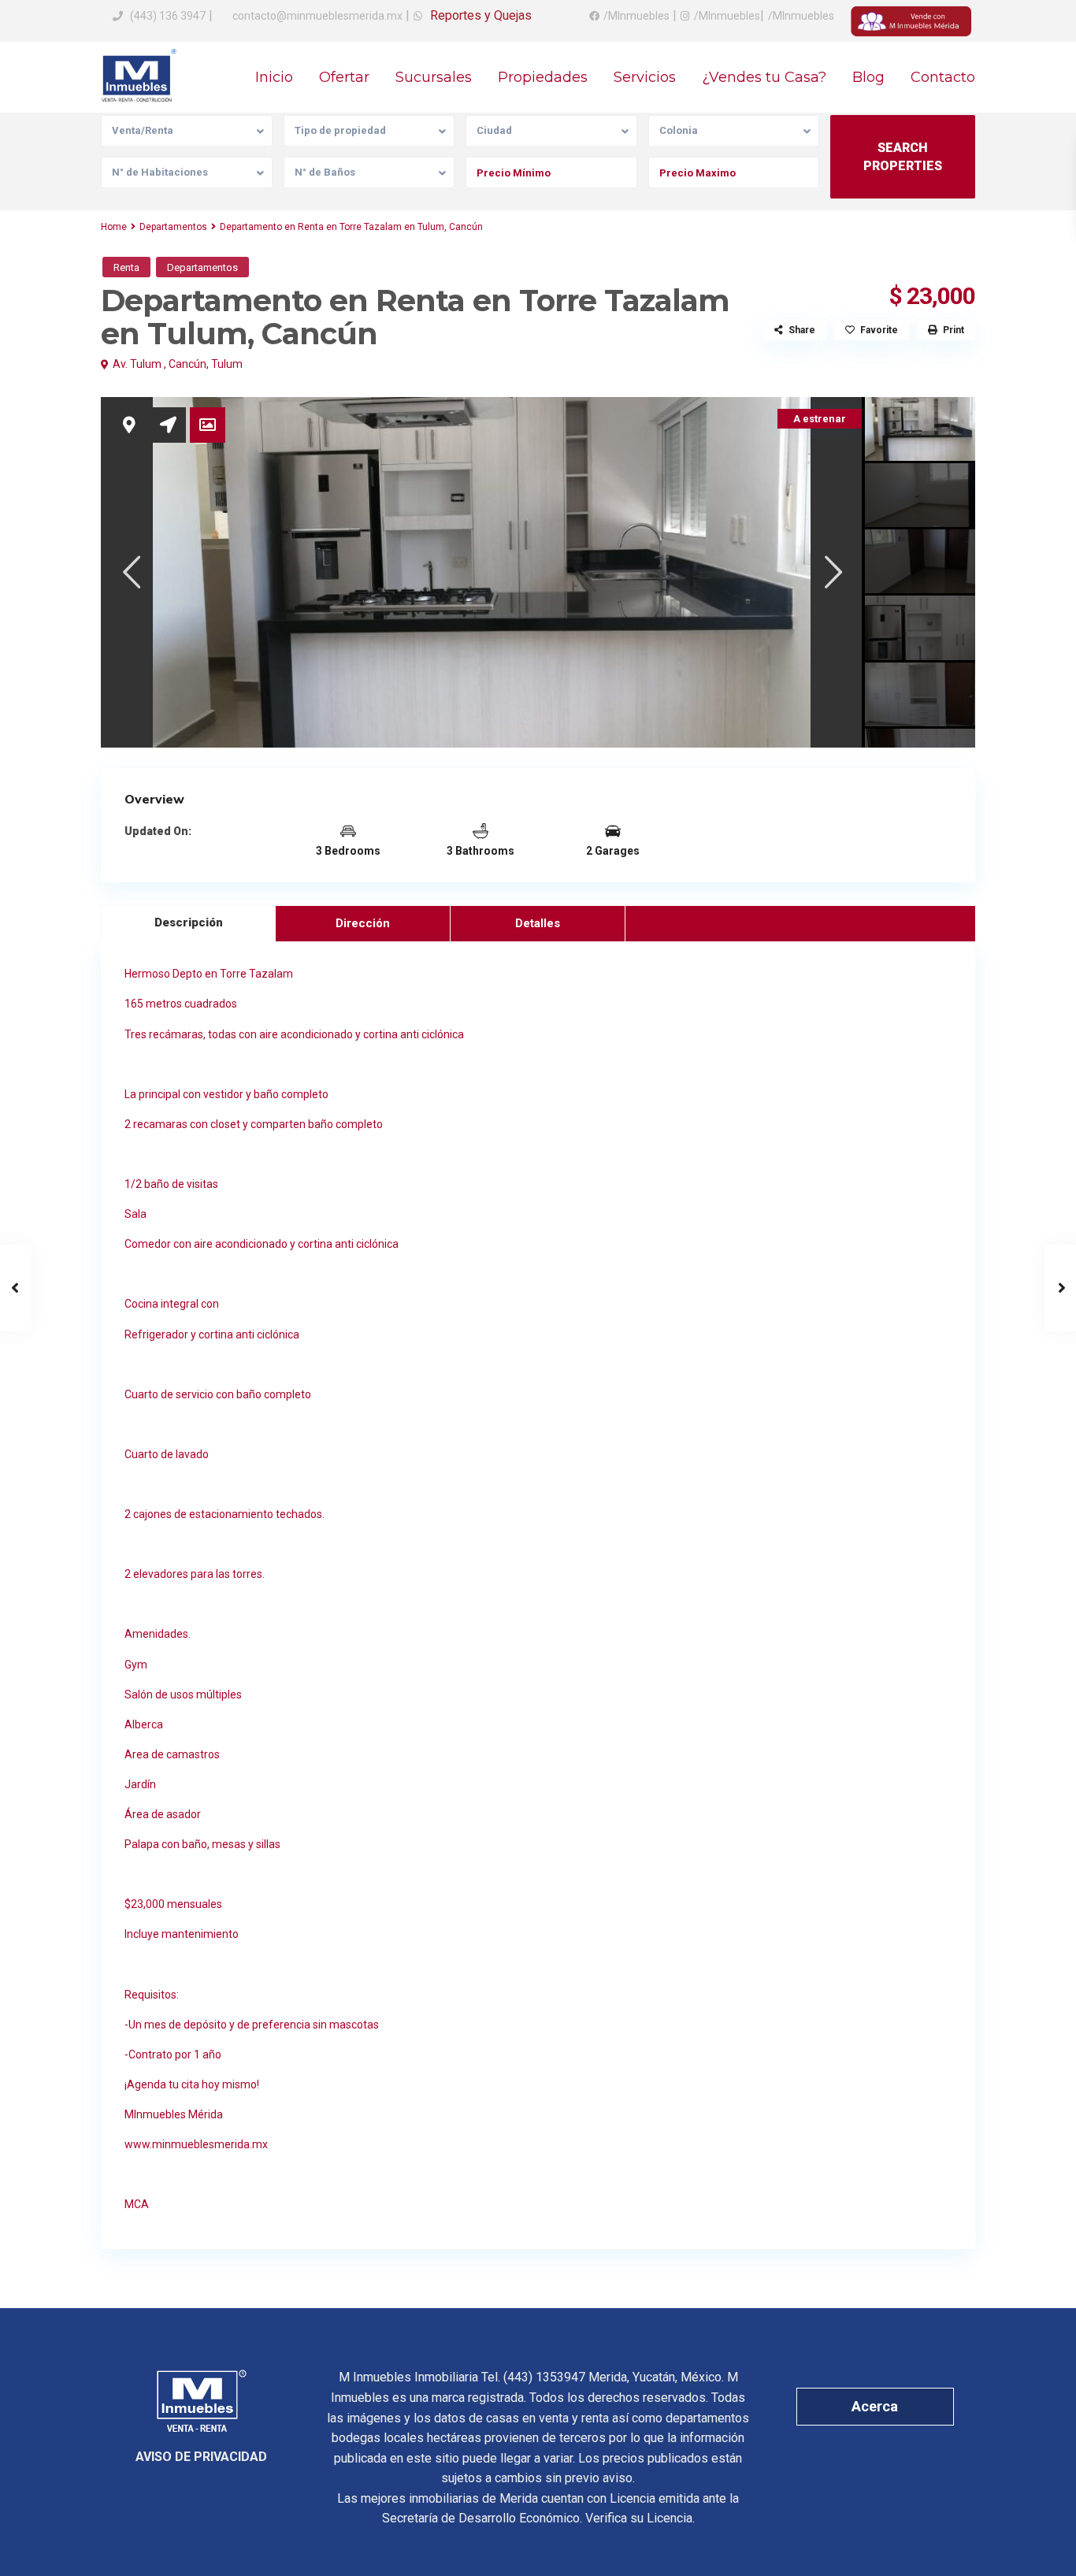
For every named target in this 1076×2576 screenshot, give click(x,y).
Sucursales (434, 77)
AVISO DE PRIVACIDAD (201, 2457)
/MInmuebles (636, 16)
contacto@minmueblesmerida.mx (316, 16)
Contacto (943, 77)
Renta (126, 267)
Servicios (645, 77)
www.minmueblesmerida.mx (196, 2144)
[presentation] (130, 572)
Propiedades (543, 77)
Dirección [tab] (363, 923)
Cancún (187, 364)
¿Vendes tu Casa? (764, 77)
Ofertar (344, 77)
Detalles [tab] (538, 923)
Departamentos (173, 227)
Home (114, 227)
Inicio (274, 77)
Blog (868, 77)
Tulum (227, 364)
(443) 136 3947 (168, 16)
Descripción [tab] (189, 922)
